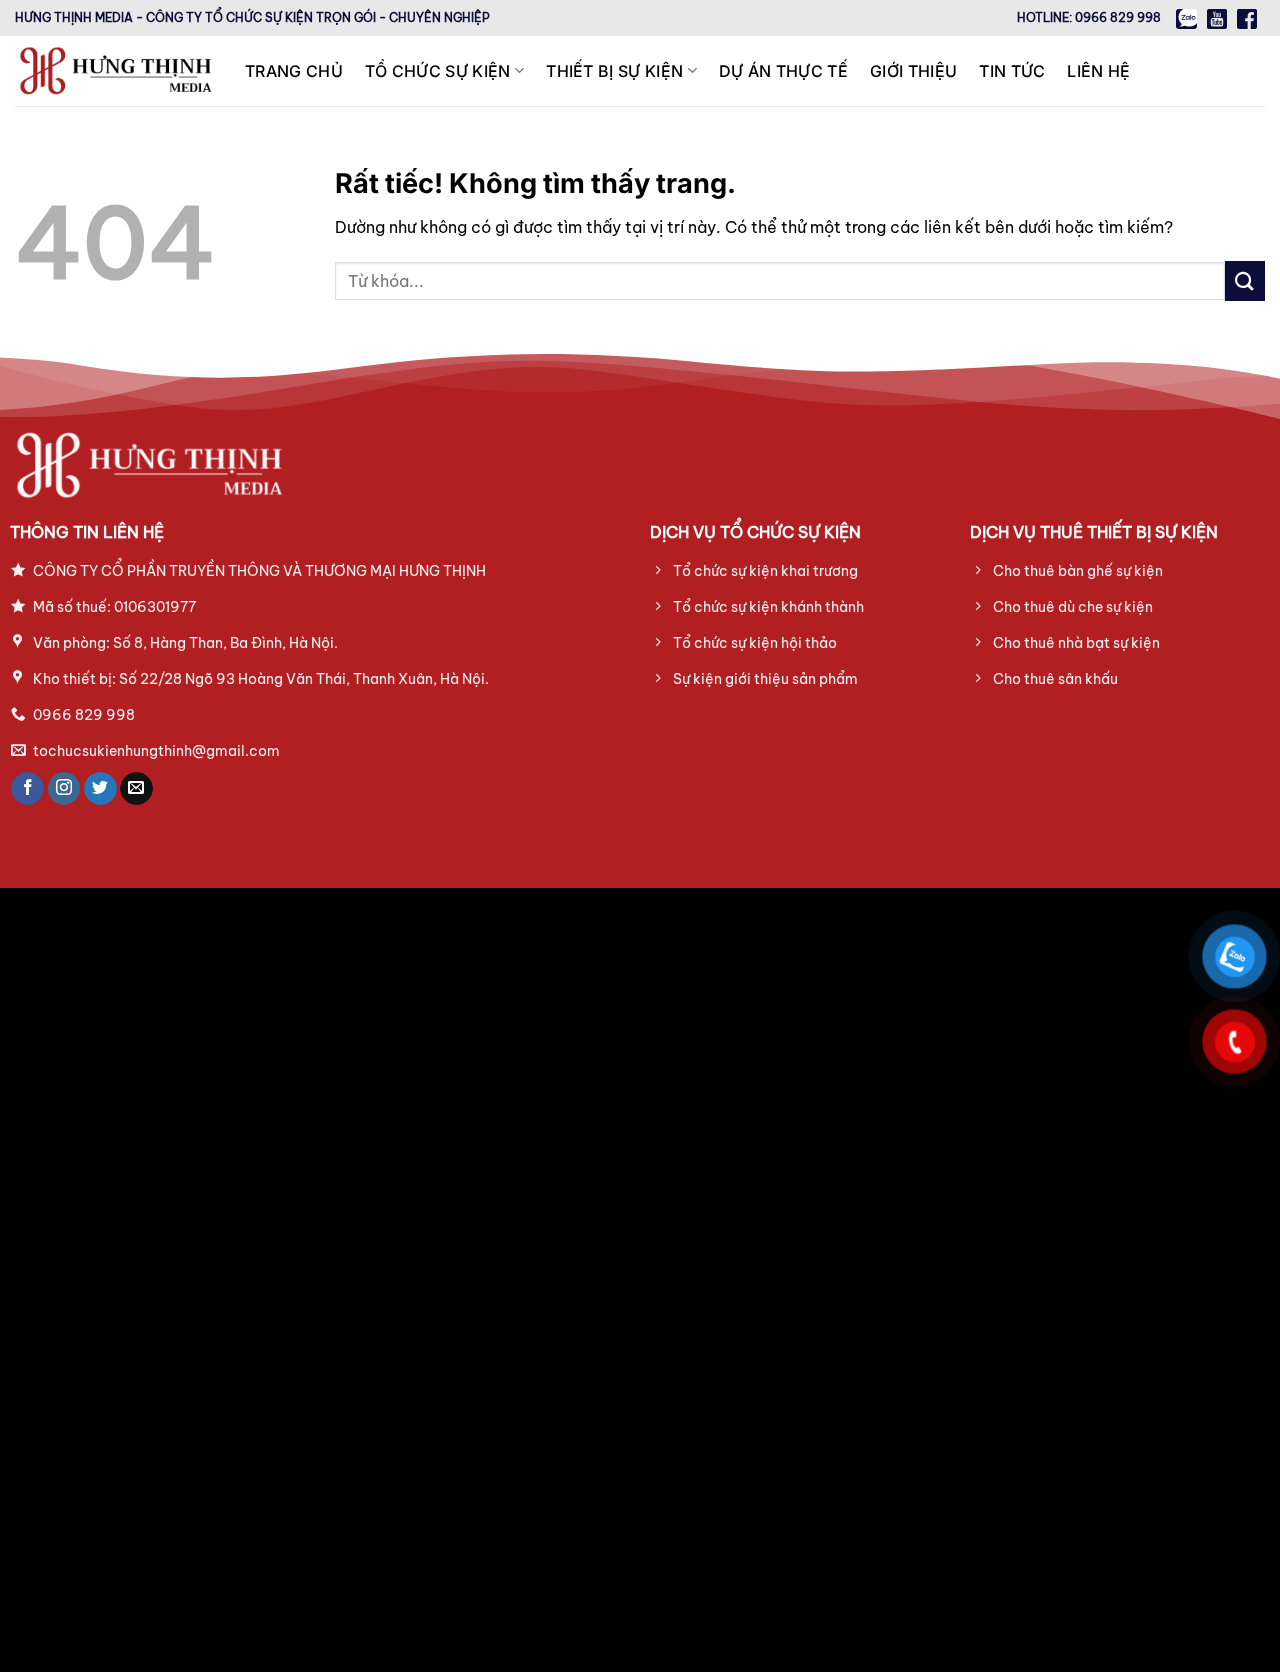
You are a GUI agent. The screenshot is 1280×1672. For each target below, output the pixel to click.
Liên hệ (1098, 71)
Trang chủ (294, 71)
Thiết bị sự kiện (614, 71)
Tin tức (1012, 71)
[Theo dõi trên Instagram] (64, 789)
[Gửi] (1245, 280)
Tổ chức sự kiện (438, 71)
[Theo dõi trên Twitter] (100, 789)
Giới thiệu (913, 71)
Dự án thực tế (783, 71)
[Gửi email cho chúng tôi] (136, 789)
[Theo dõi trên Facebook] (27, 789)
